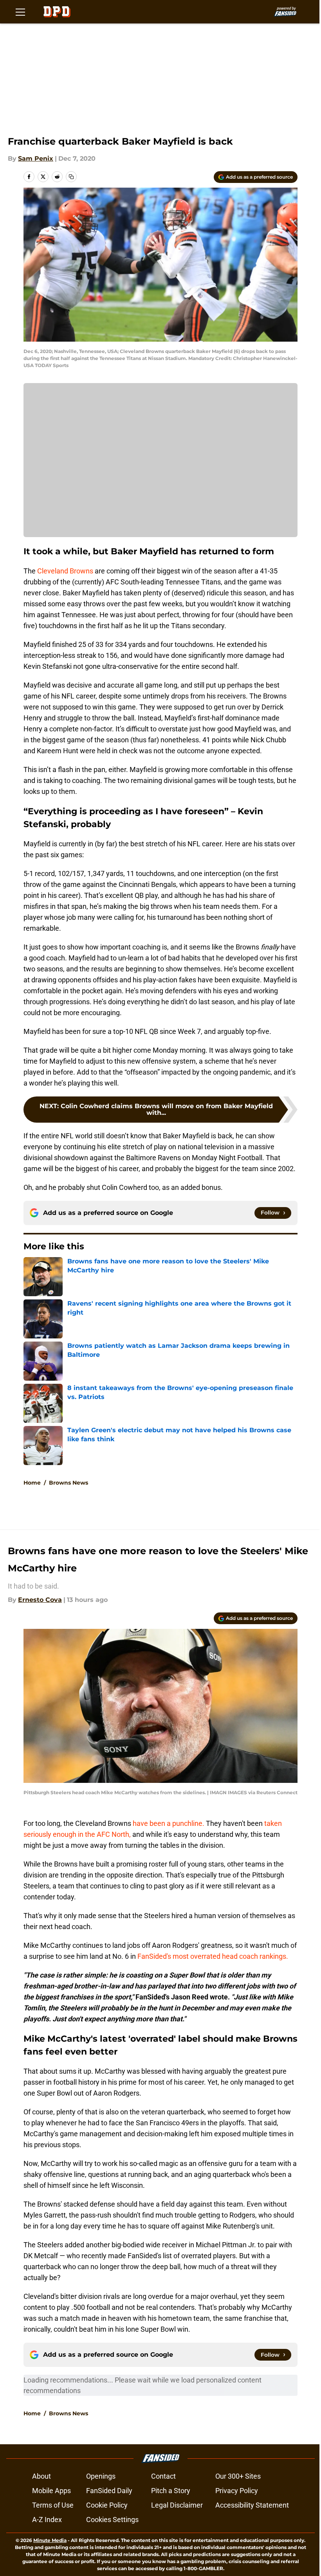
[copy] (71, 177)
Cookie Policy (107, 2505)
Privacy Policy (237, 2491)
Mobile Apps (51, 2491)
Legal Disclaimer (177, 2505)
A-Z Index (47, 2520)
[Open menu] (20, 12)
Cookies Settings (112, 2520)
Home (32, 1483)
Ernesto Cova (40, 1600)
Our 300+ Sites (238, 2476)
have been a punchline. (169, 1823)
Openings (101, 2476)
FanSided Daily (109, 2491)
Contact (163, 2476)
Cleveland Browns (65, 571)
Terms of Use (53, 2505)
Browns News (69, 1483)
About (41, 2476)
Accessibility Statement (252, 2505)
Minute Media (50, 2540)
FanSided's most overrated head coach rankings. (213, 1956)
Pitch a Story (171, 2491)
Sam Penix (36, 159)
